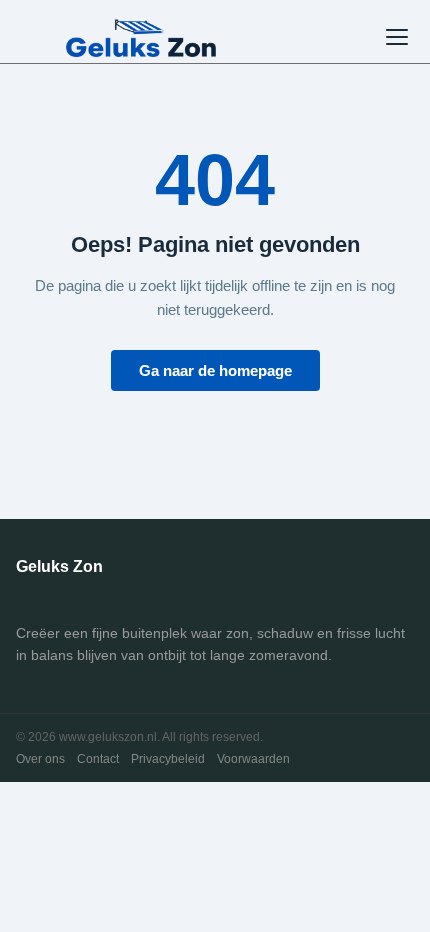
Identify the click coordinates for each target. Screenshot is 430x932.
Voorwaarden (253, 759)
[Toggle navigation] (397, 37)
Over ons (40, 759)
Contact (98, 759)
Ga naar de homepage (215, 370)
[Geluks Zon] (141, 37)
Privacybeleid (168, 759)
